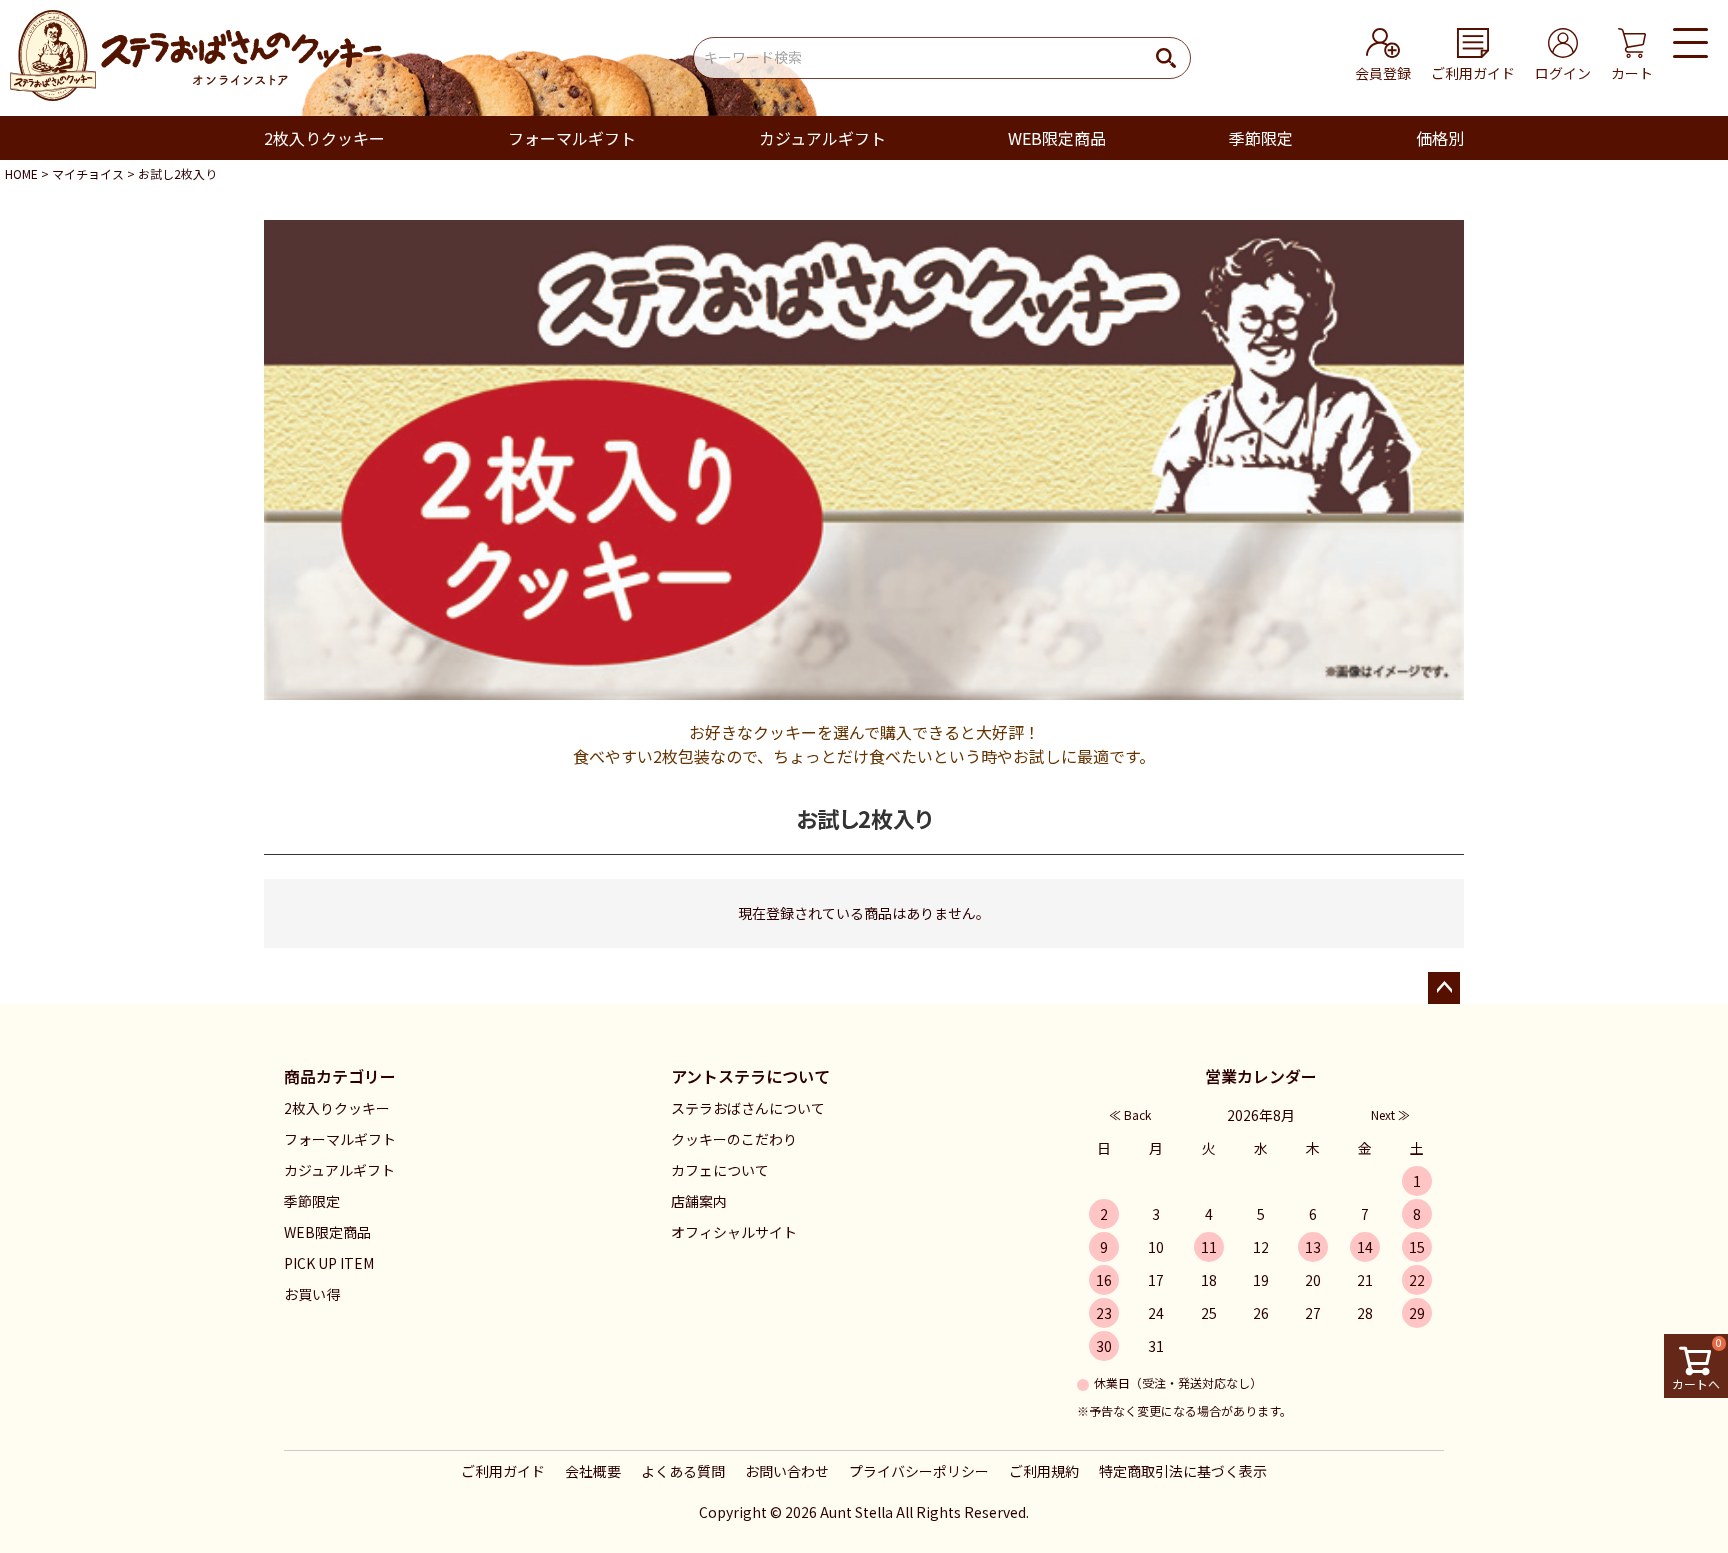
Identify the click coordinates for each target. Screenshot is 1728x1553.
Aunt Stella (856, 1512)
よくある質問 (683, 1471)
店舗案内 (699, 1201)
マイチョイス (88, 173)
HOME (21, 173)
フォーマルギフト (572, 138)
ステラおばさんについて (748, 1108)
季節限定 (1261, 138)
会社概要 (593, 1471)
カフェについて (720, 1170)
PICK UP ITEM (329, 1263)
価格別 (1440, 138)
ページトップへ (1444, 988)
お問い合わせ (787, 1471)
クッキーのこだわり (734, 1139)
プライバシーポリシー (919, 1471)
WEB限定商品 (1057, 138)
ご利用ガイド (503, 1471)
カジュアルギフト (822, 138)
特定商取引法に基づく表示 (1183, 1471)
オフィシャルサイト (734, 1232)
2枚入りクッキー (324, 138)
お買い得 (312, 1294)
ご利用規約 (1044, 1471)
